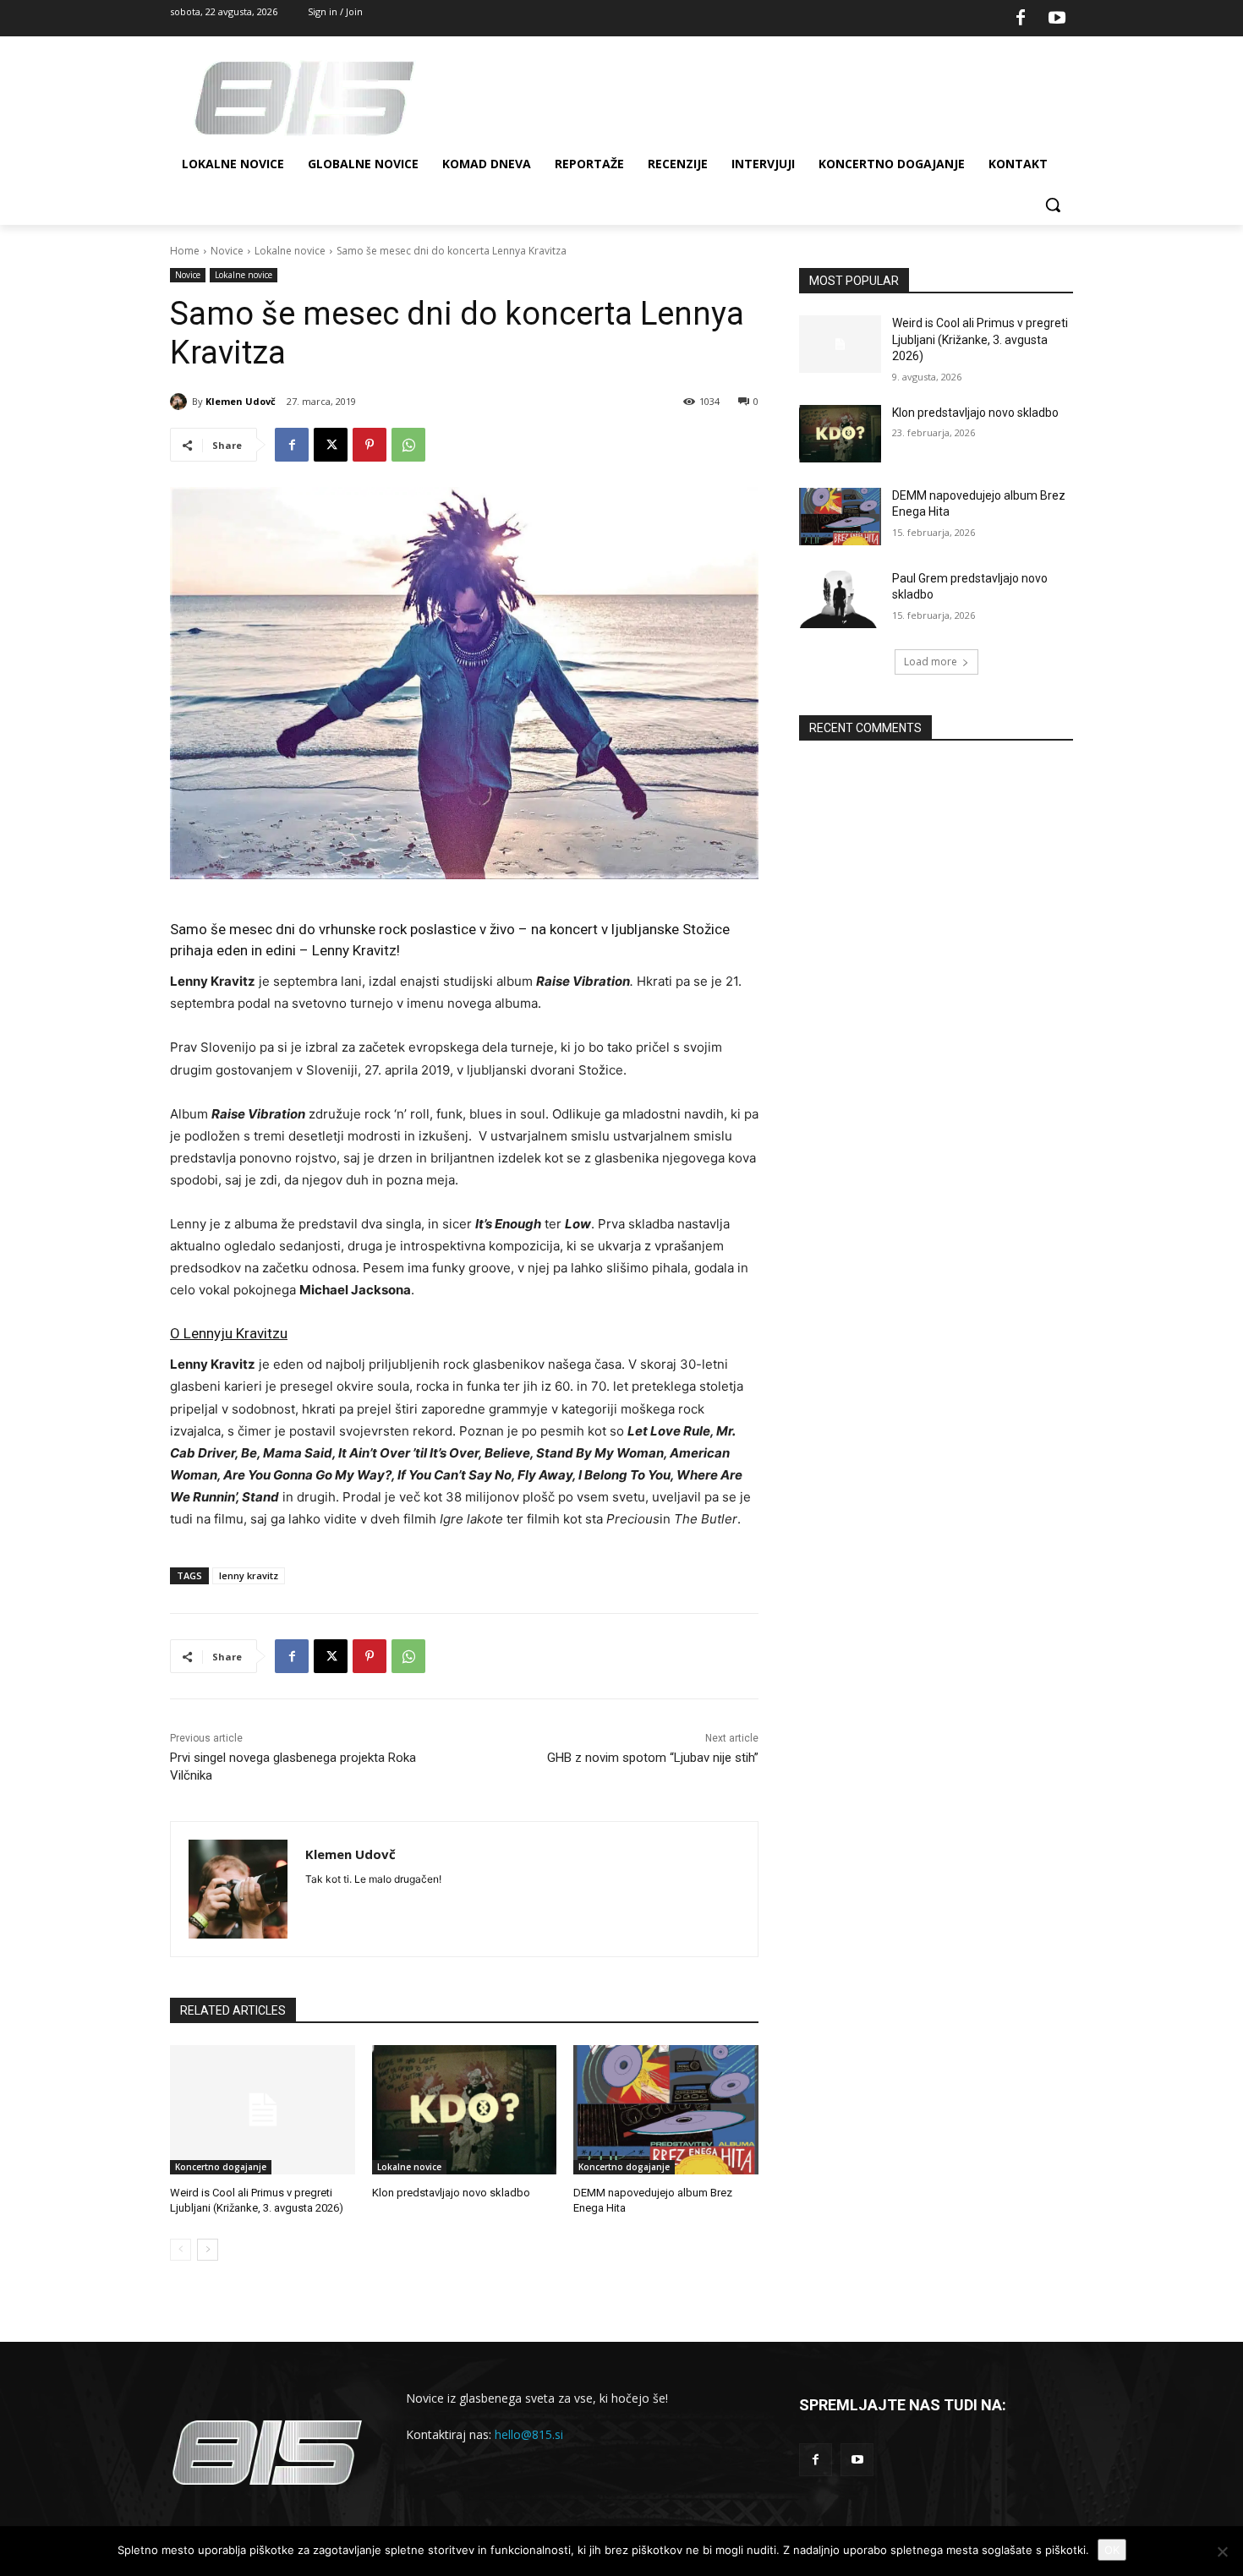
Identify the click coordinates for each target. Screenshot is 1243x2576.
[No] (1222, 2551)
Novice (227, 251)
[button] (1053, 205)
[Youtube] (1057, 19)
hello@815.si (529, 2434)
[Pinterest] (370, 445)
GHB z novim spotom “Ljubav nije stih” (653, 1758)
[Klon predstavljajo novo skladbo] (465, 2110)
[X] (331, 445)
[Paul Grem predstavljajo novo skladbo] (840, 599)
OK (1112, 2550)
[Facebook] (1021, 19)
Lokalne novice (290, 251)
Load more (931, 662)
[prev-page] (181, 2250)
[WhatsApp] (408, 445)
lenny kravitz (249, 1575)
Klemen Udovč (241, 401)
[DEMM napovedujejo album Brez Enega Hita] (666, 2110)
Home (185, 251)
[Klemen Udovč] (181, 402)
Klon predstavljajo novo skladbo (451, 2193)
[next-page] (208, 2250)
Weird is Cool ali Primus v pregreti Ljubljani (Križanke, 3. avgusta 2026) (980, 339)
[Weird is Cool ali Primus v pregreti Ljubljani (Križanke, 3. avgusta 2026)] (263, 2110)
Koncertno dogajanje (221, 2167)
